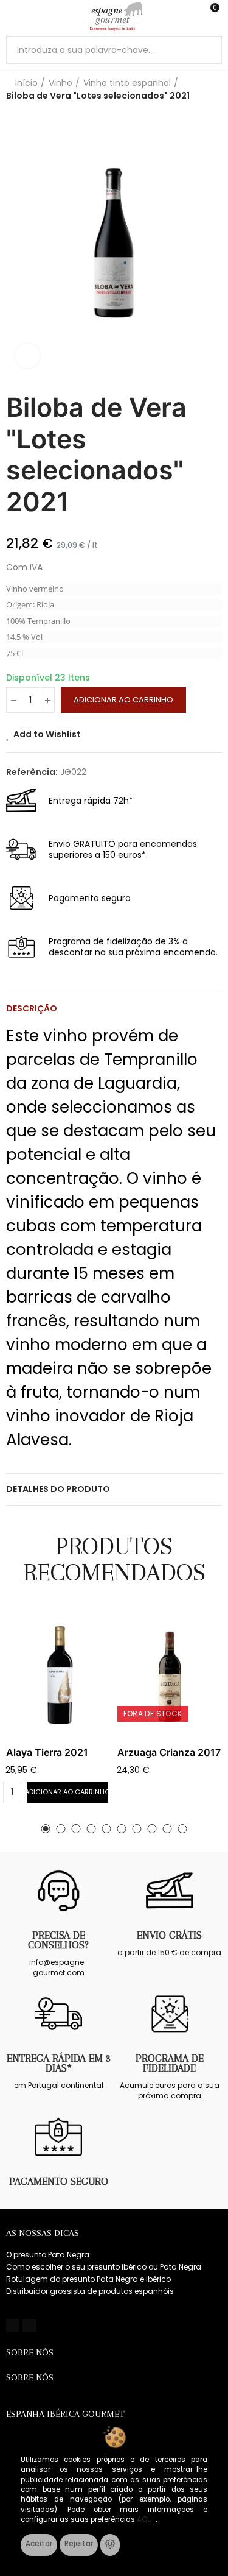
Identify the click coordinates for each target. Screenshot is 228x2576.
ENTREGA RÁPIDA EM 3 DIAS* (59, 2063)
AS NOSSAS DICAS (43, 2233)
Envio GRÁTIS (169, 1935)
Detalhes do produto (58, 1489)
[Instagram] (29, 2326)
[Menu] (12, 16)
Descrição (32, 1008)
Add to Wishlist (47, 734)
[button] (46, 1829)
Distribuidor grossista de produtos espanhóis (90, 2291)
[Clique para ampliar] (27, 356)
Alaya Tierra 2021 (47, 1752)
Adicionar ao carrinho (123, 700)
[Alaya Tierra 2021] (59, 1675)
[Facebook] (13, 2326)
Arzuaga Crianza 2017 (169, 1752)
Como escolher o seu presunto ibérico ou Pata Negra (104, 2267)
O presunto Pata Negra (48, 2255)
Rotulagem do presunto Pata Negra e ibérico (88, 2279)
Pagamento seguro (59, 2181)
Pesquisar (208, 50)
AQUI (146, 2519)
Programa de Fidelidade (170, 2063)
